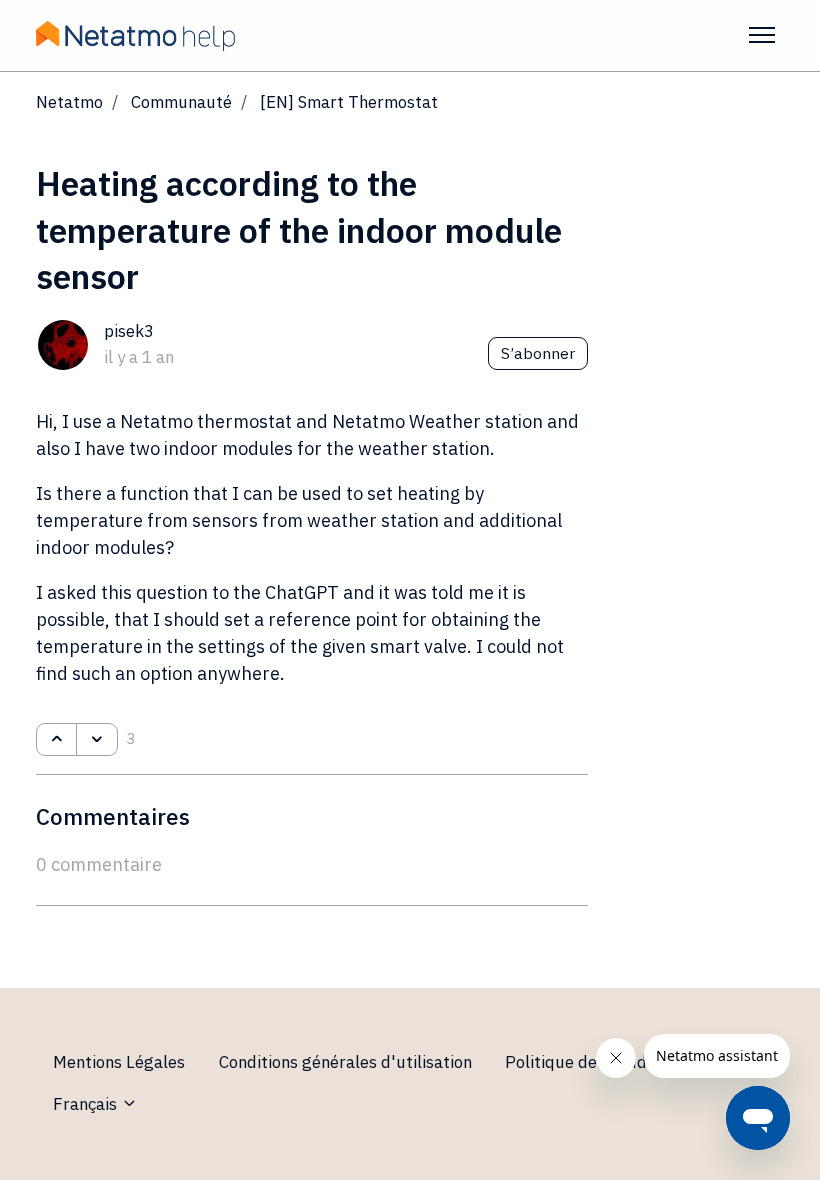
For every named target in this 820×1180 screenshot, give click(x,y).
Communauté (181, 102)
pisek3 (129, 331)
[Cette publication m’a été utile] (56, 740)
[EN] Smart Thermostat (349, 102)
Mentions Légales (119, 1062)
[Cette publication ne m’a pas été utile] (96, 740)
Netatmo (69, 102)
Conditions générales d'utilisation (345, 1062)
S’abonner (538, 353)
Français (87, 1104)
